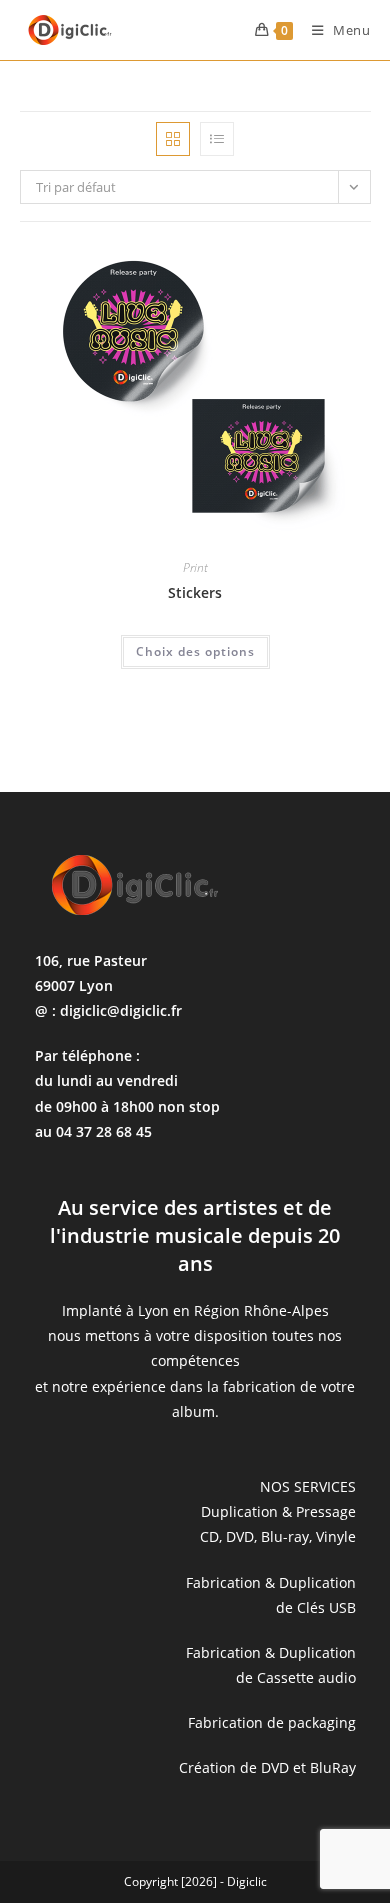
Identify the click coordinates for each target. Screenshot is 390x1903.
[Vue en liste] (217, 139)
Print (195, 567)
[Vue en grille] (173, 139)
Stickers (195, 592)
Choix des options (195, 651)
